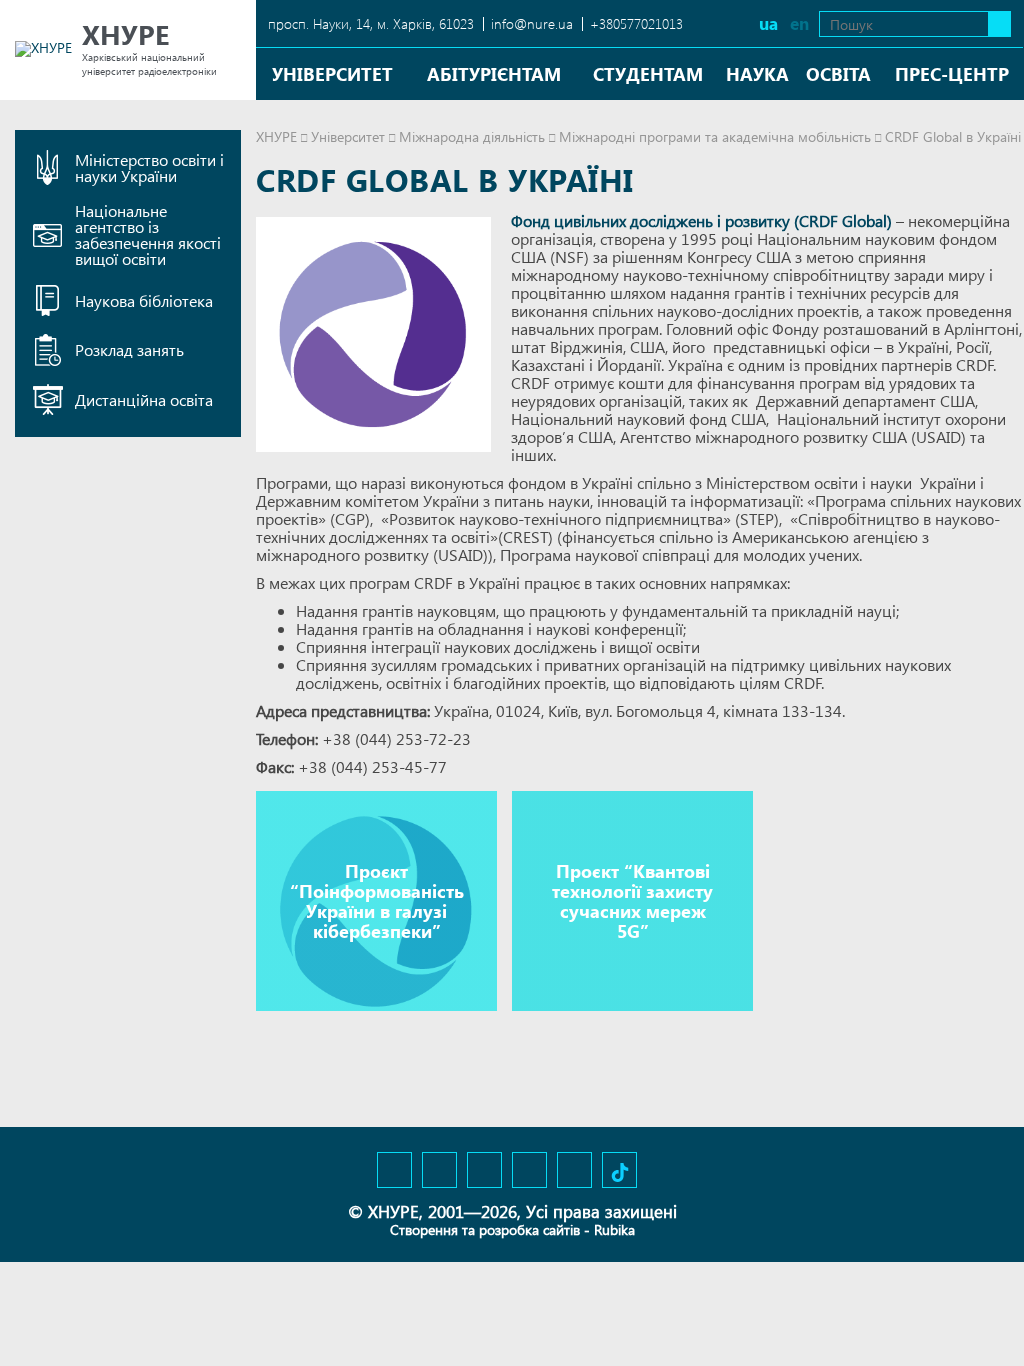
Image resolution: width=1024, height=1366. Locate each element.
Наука (757, 73)
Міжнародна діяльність (472, 136)
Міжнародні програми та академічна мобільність (715, 136)
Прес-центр (952, 73)
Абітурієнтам (494, 73)
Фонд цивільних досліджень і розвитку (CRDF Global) (701, 220)
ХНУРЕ (276, 136)
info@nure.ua (532, 23)
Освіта (838, 73)
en (799, 23)
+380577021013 (636, 23)
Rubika (614, 1229)
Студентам (648, 73)
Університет (332, 73)
